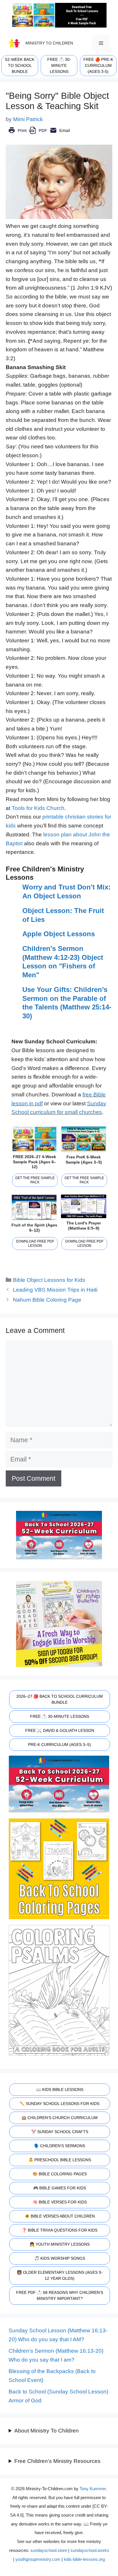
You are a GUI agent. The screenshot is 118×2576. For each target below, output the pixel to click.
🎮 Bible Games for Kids (60, 2188)
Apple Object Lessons (59, 934)
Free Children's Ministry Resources (57, 2461)
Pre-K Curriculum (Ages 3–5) (60, 1745)
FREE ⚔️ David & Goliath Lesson (60, 1730)
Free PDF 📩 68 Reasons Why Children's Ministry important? (60, 2295)
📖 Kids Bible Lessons (60, 2090)
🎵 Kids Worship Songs (60, 2258)
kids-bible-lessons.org (84, 2559)
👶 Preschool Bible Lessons (60, 2160)
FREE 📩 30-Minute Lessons (60, 1716)
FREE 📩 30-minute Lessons (59, 65)
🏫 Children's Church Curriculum (60, 2118)
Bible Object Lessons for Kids (49, 1280)
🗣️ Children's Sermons (60, 2146)
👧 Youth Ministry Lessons (60, 2244)
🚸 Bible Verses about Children (60, 2216)
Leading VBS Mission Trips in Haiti (55, 1290)
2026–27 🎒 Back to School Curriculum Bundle (60, 1699)
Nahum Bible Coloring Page (47, 1300)
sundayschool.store (49, 2550)
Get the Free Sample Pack (35, 1180)
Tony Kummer (93, 2489)
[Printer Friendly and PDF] (39, 134)
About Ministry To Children (47, 2431)
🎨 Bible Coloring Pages (60, 2174)
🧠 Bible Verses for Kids (60, 2202)
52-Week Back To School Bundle (20, 65)
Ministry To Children (49, 43)
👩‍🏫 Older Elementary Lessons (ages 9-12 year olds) (60, 2275)
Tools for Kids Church (38, 808)
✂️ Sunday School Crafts (60, 2132)
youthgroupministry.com (38, 2559)
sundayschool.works (90, 2550)
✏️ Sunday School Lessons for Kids (60, 2104)
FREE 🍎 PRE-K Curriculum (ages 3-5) (98, 65)
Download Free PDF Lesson (35, 1244)
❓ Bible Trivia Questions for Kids (60, 2230)
